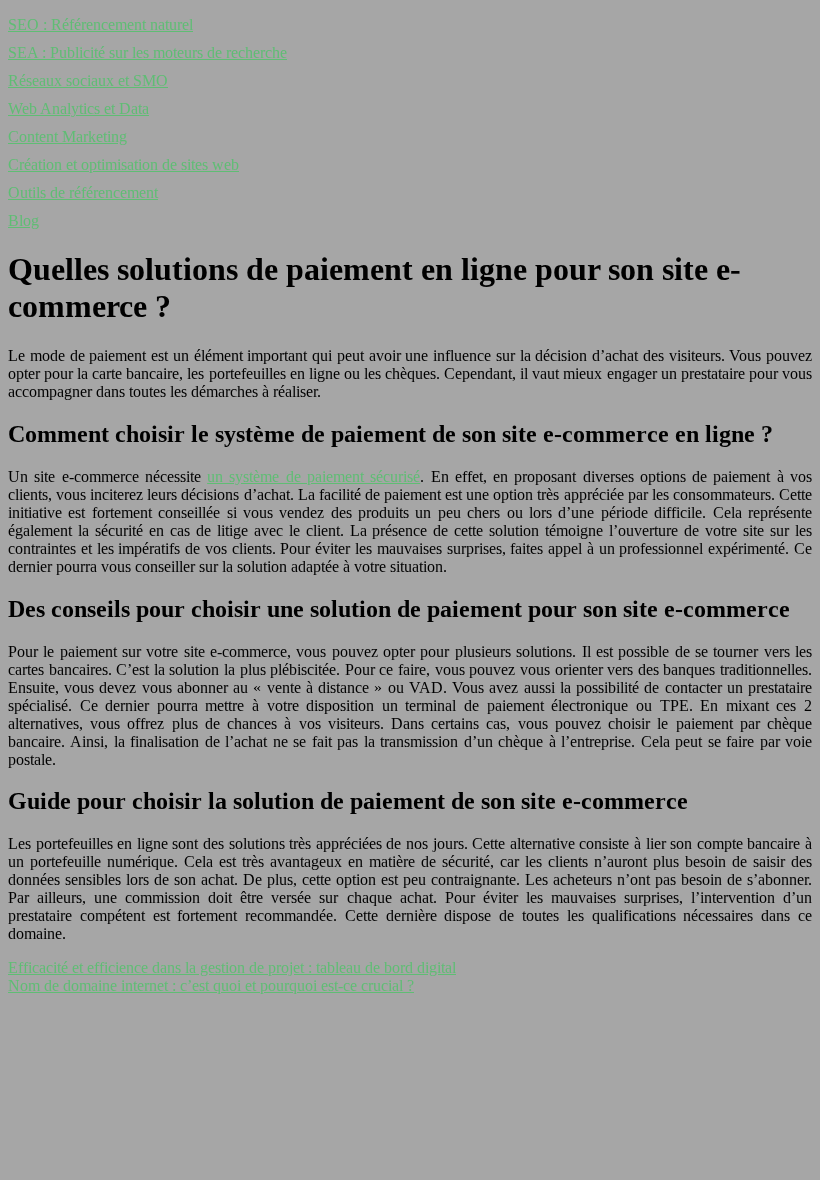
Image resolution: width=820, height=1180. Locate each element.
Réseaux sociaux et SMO (88, 80)
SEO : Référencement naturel (100, 24)
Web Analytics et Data (78, 108)
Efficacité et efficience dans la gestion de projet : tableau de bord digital (232, 967)
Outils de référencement (83, 192)
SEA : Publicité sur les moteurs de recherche (147, 52)
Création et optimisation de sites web (123, 164)
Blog (23, 220)
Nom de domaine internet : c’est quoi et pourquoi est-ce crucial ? (211, 985)
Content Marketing (67, 136)
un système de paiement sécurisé (313, 476)
